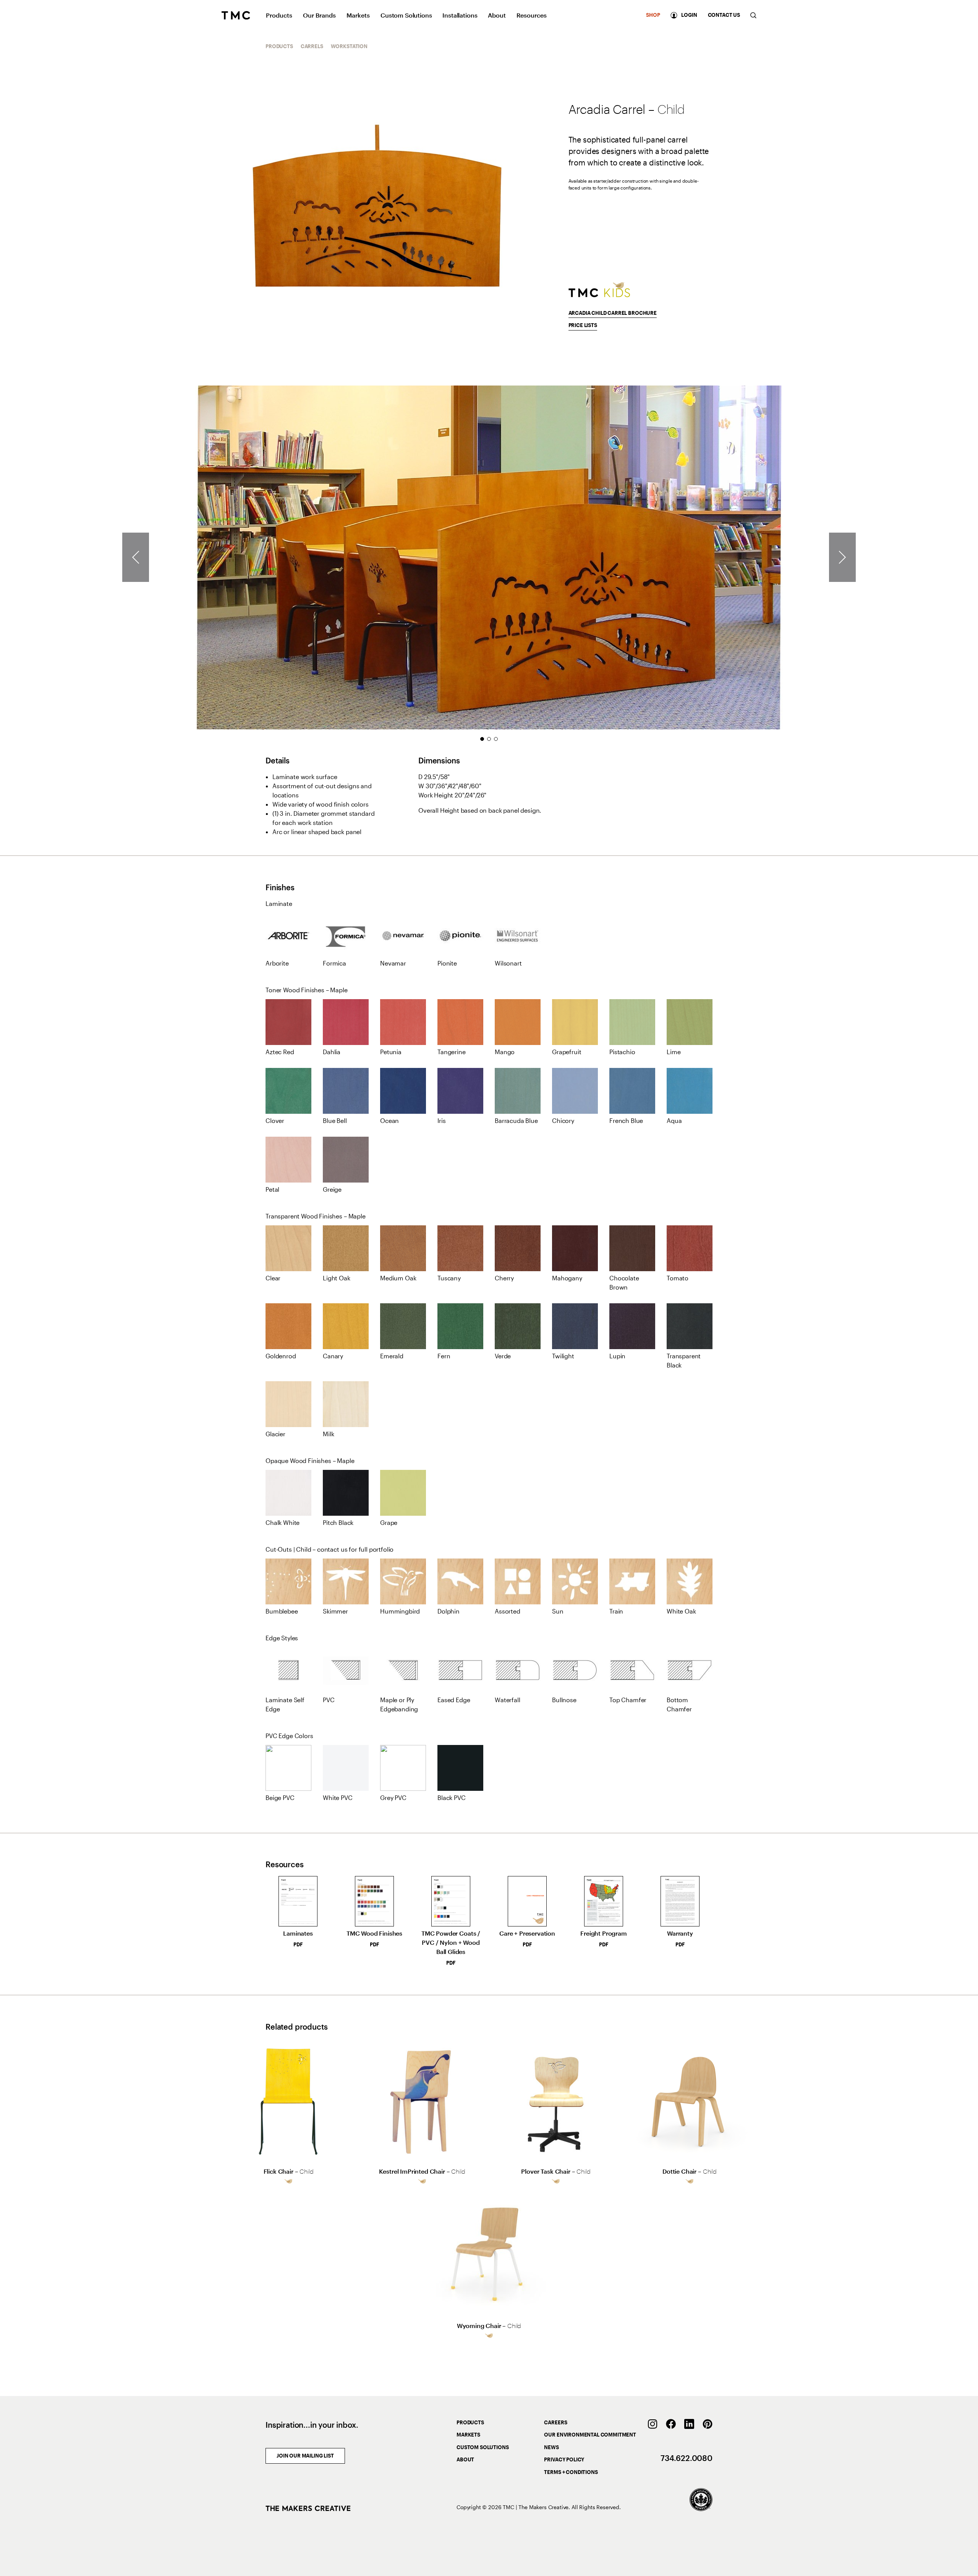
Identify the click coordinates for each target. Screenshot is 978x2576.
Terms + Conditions (571, 2472)
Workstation (349, 46)
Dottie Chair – (690, 2171)
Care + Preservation (527, 1938)
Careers (555, 2422)
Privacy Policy (564, 2459)
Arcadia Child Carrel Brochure (613, 313)
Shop (653, 15)
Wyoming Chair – (489, 2326)
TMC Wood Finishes (374, 1938)
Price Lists (583, 325)
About (497, 15)
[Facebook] (671, 2424)
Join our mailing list (305, 2456)
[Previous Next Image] (842, 557)
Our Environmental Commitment (590, 2435)
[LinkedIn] (689, 2424)
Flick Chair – (289, 2171)
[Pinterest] (708, 2424)
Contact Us (724, 15)
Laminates (298, 1938)
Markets (358, 15)
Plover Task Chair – (556, 2171)
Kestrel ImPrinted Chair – (422, 2171)
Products (279, 15)
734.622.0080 (687, 2458)
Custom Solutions (406, 15)
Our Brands (319, 15)
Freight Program (604, 1938)
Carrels (312, 46)
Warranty (680, 1938)
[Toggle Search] (753, 15)
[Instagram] (653, 2424)
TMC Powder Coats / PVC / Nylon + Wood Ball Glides (451, 1948)
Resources (532, 15)
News (551, 2447)
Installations (460, 15)
